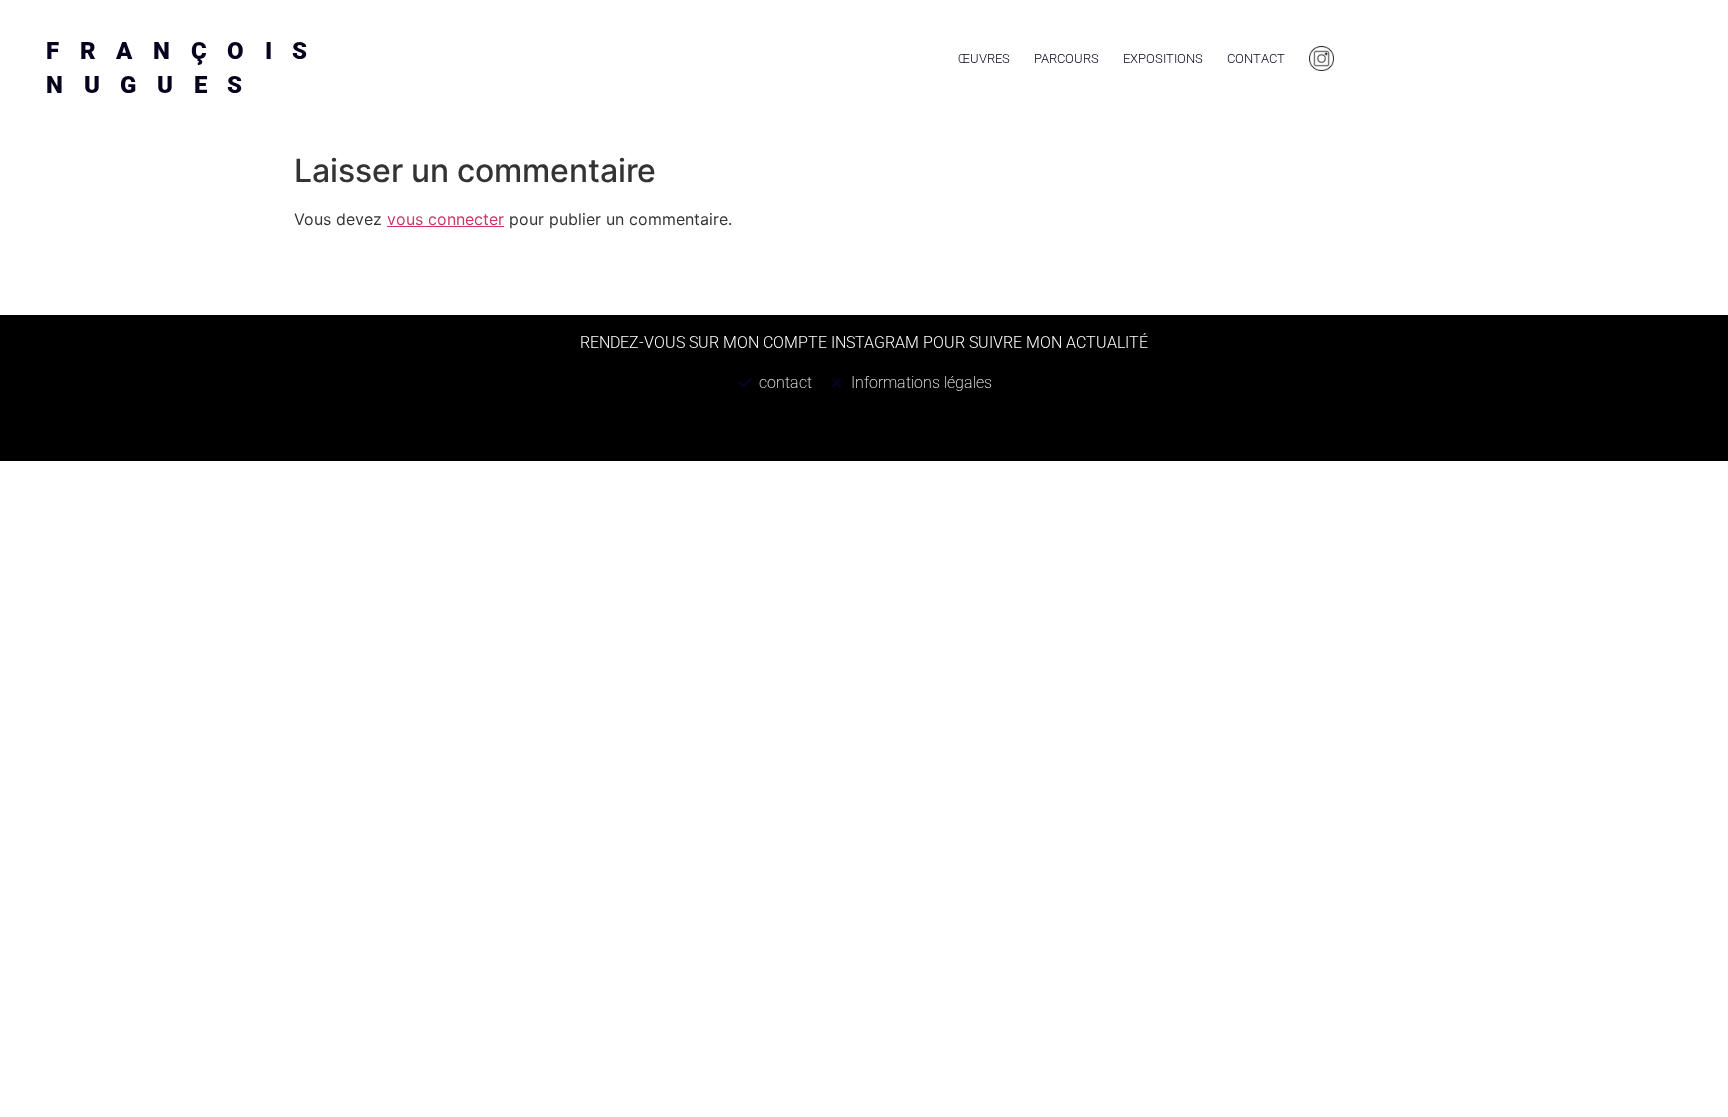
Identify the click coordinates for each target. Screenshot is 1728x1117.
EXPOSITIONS (1163, 58)
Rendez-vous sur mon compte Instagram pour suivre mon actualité (864, 342)
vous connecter (445, 219)
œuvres (984, 58)
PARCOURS (1066, 58)
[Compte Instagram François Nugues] (1321, 58)
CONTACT (1256, 58)
